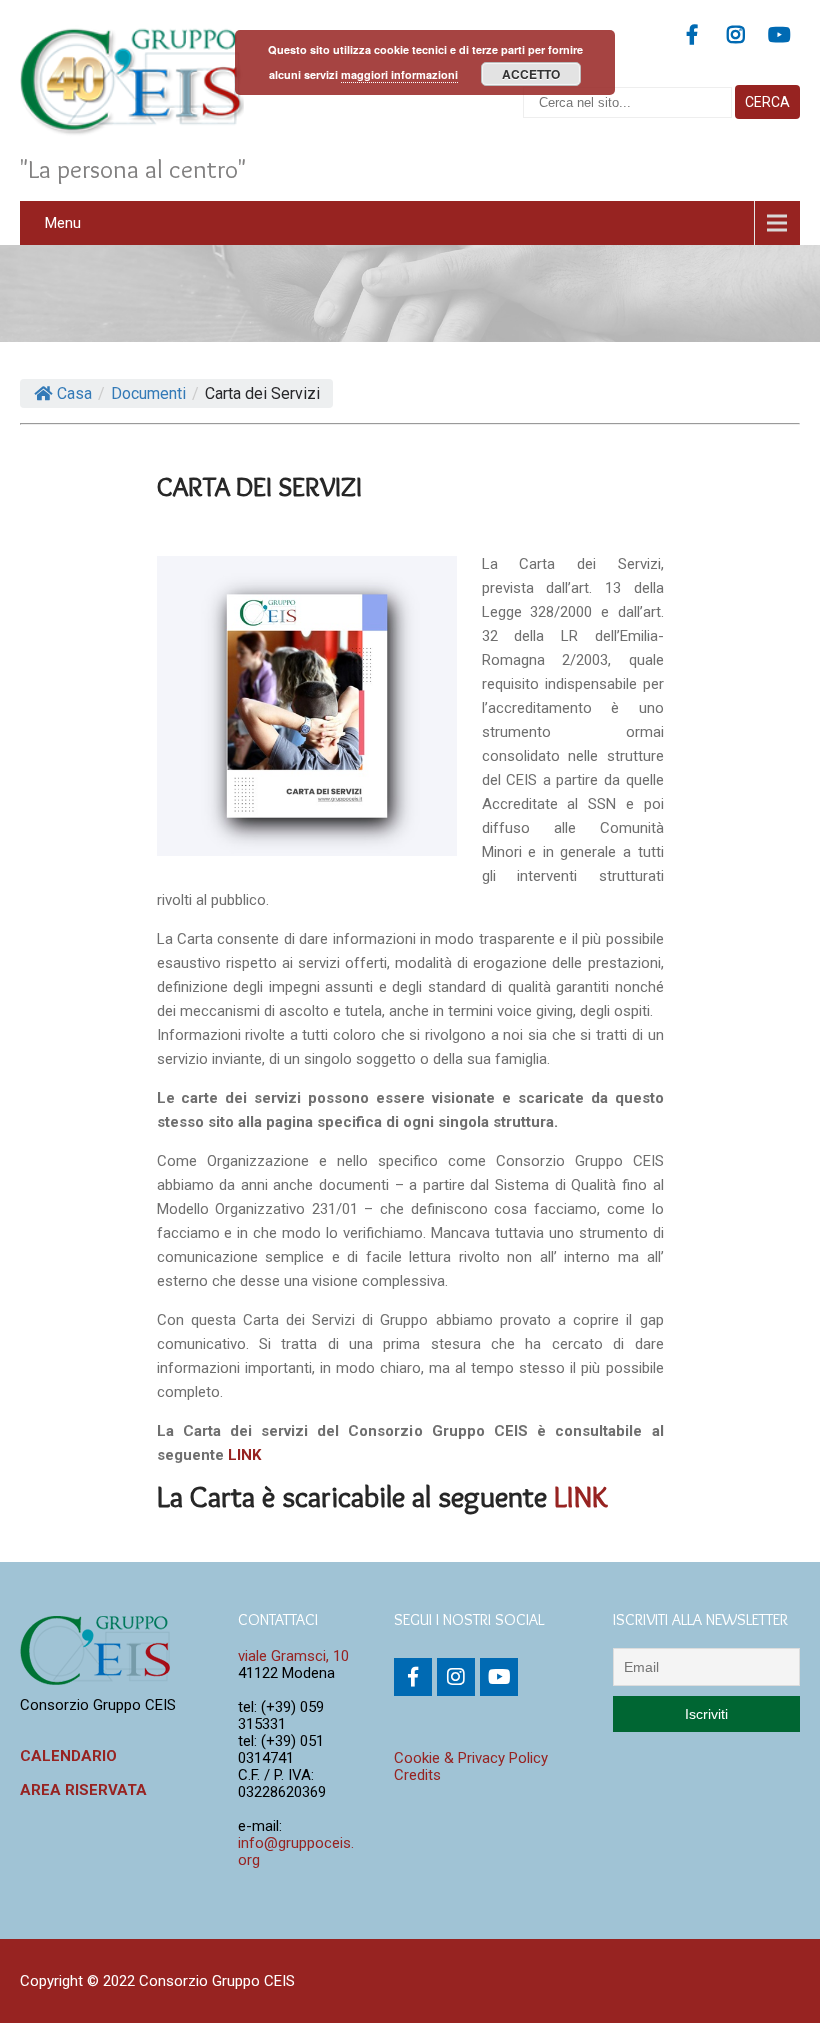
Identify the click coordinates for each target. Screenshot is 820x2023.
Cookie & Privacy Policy (471, 1758)
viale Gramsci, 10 (293, 1656)
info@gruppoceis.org (296, 1851)
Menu (63, 223)
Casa (74, 393)
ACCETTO (531, 74)
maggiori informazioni (399, 74)
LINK (244, 1455)
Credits (417, 1775)
